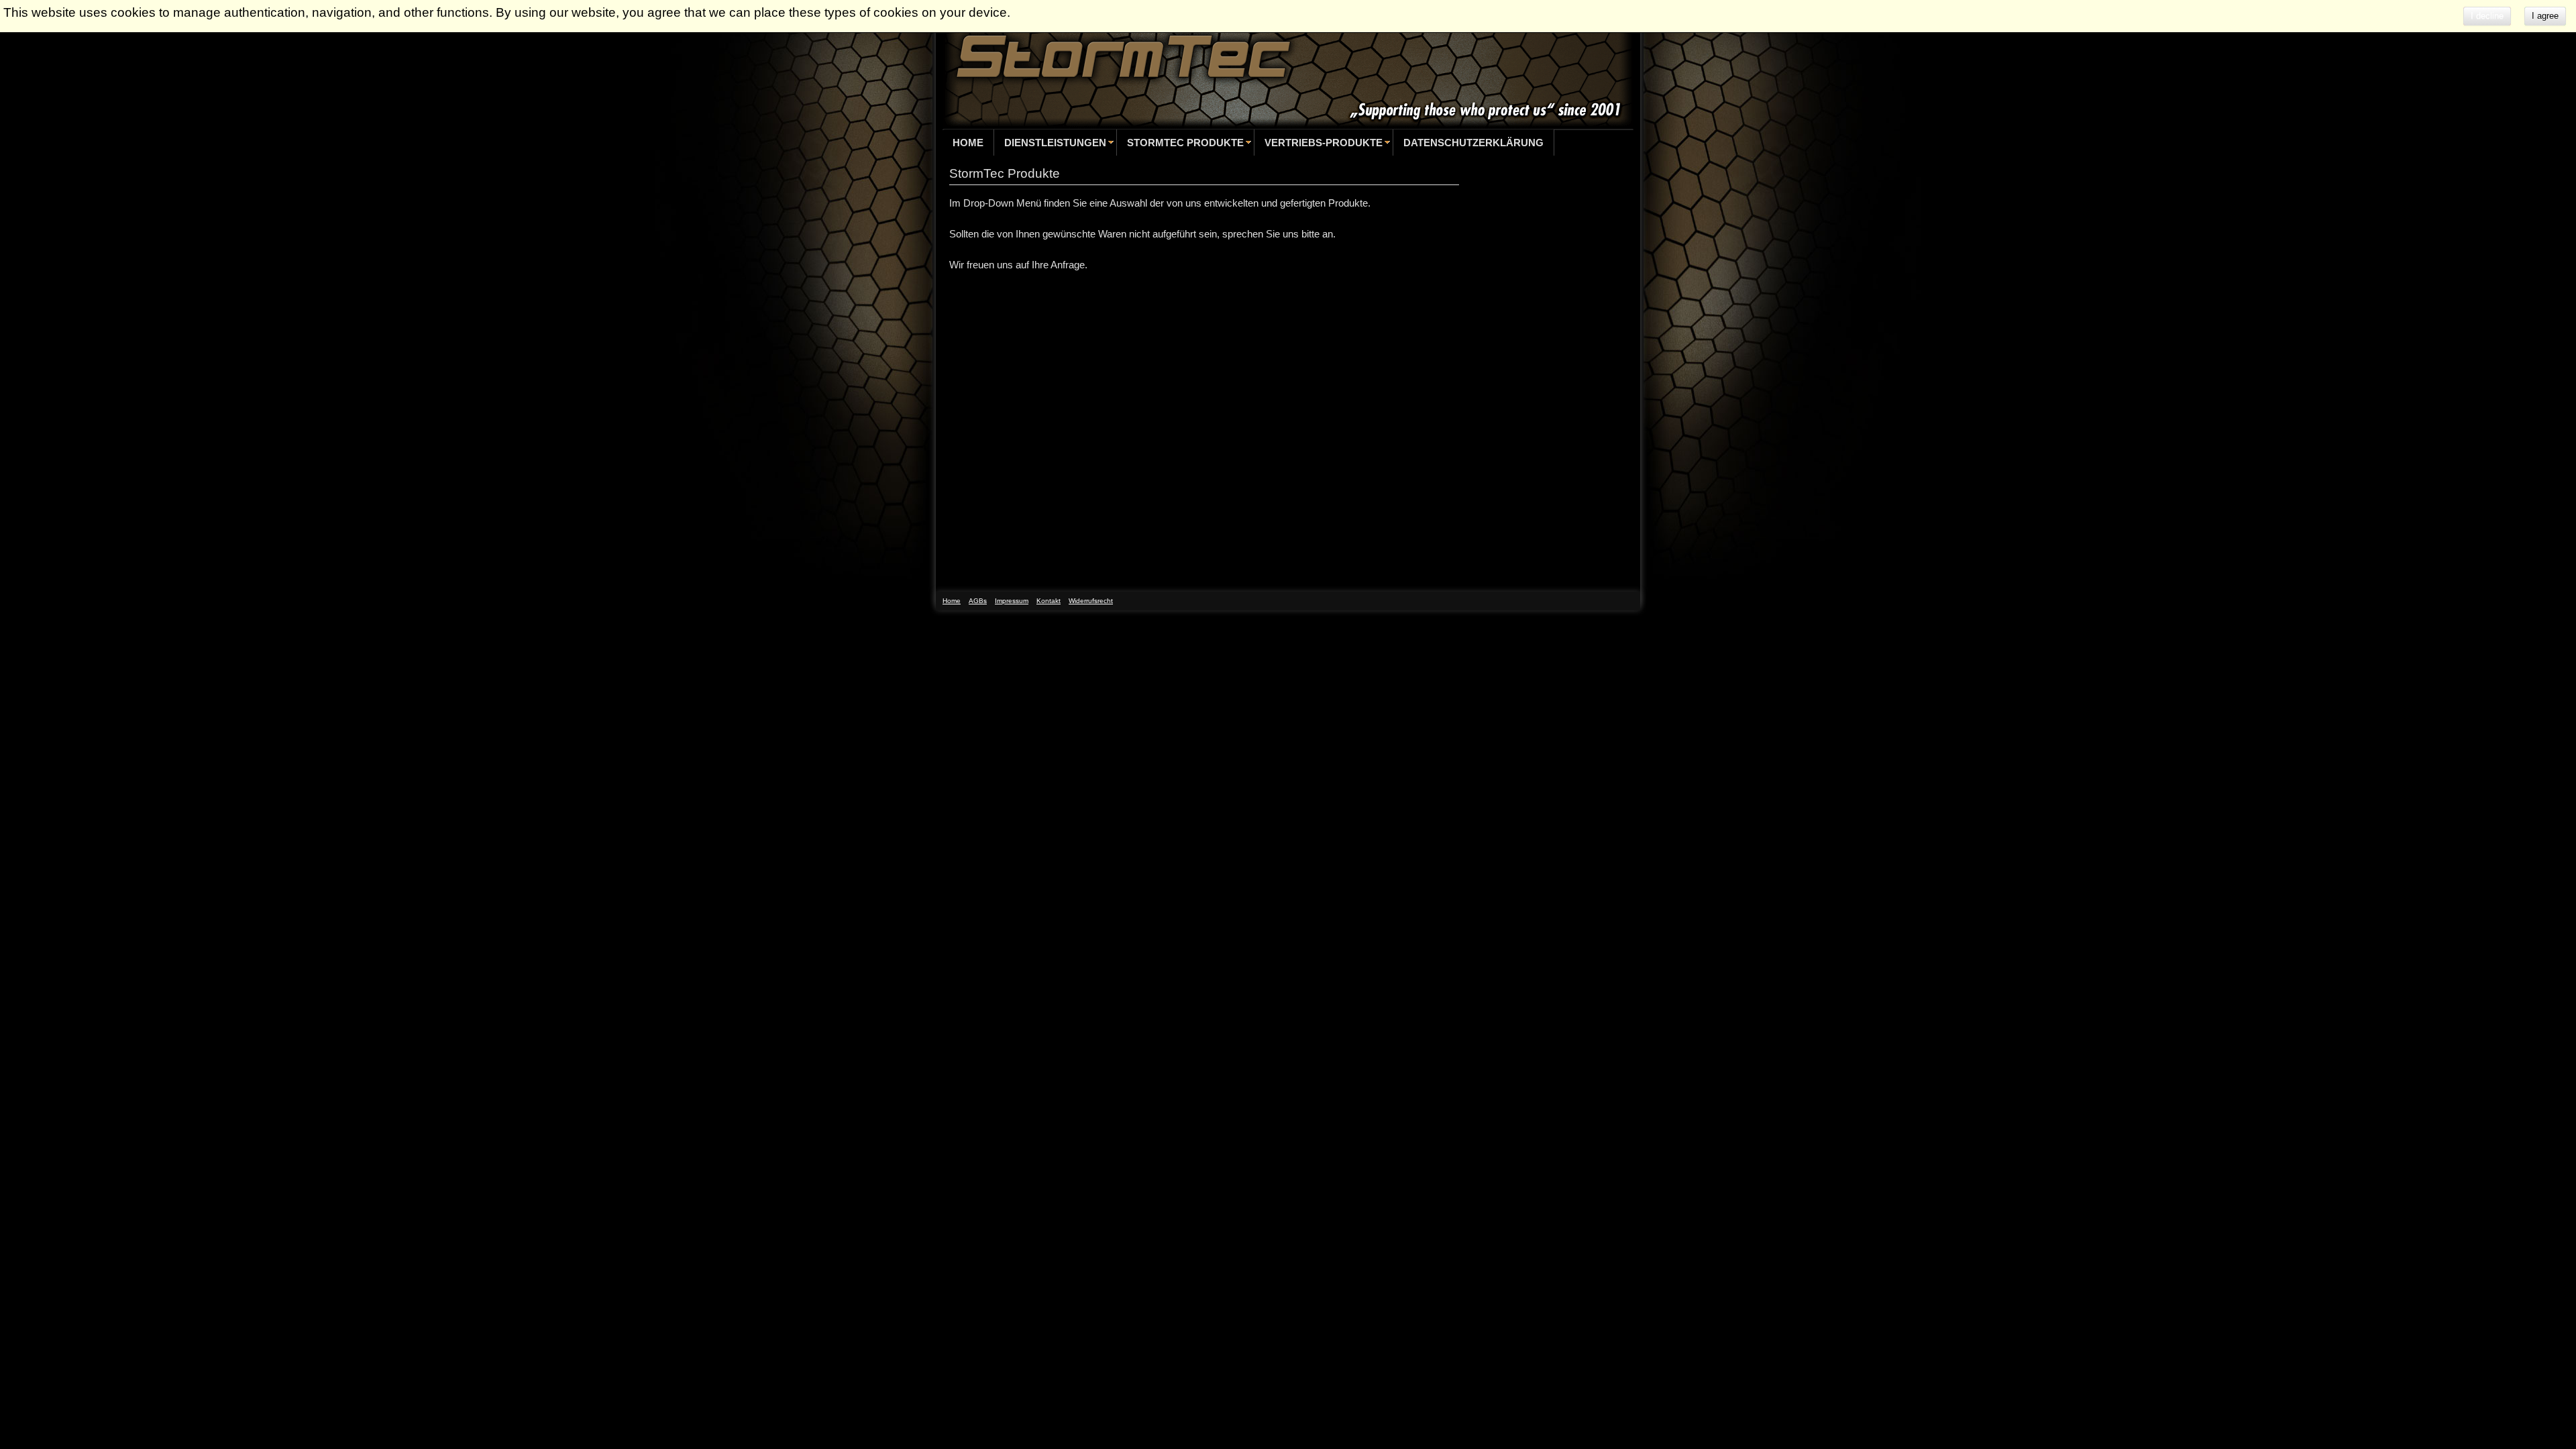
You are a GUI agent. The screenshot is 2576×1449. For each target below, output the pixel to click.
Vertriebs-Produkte (1324, 143)
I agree (2545, 16)
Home (968, 143)
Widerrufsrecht (1091, 601)
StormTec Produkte (1185, 143)
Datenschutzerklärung (1473, 143)
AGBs (978, 601)
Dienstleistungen (1055, 143)
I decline (2487, 16)
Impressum (1012, 601)
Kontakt (1049, 601)
